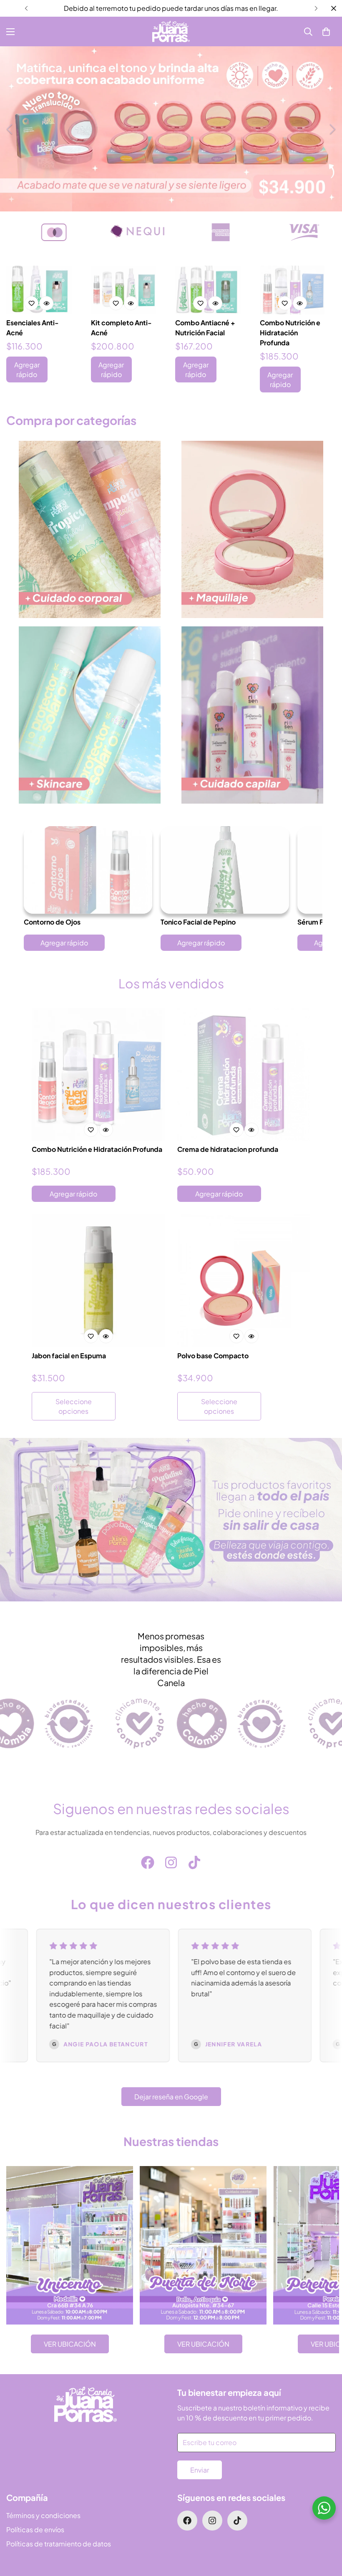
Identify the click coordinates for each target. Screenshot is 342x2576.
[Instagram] (171, 1862)
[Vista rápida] (46, 303)
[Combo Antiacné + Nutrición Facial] (208, 290)
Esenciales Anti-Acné (33, 328)
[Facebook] (148, 1862)
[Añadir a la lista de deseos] (31, 303)
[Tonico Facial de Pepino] (225, 870)
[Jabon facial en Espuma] (98, 1281)
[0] (326, 32)
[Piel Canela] (171, 31)
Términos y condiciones (43, 2515)
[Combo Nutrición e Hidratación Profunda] (293, 290)
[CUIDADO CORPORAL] (90, 529)
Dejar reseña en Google (171, 2097)
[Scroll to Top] (326, 2531)
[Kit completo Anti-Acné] (124, 290)
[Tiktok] (194, 1862)
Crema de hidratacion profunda (228, 1149)
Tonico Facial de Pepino (198, 922)
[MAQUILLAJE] (252, 529)
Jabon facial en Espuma (69, 1356)
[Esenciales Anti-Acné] (39, 290)
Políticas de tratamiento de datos (59, 2544)
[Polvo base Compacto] (244, 1281)
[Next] (316, 8)
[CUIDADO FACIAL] (90, 715)
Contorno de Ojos (52, 922)
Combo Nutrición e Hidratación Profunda (290, 333)
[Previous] (26, 8)
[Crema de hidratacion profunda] (244, 1074)
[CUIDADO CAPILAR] (252, 715)
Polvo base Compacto (213, 1356)
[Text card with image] (70, 2245)
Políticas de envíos (35, 2530)
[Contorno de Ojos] (88, 870)
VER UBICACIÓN (70, 2344)
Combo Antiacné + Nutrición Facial (205, 328)
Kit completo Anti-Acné (121, 328)
